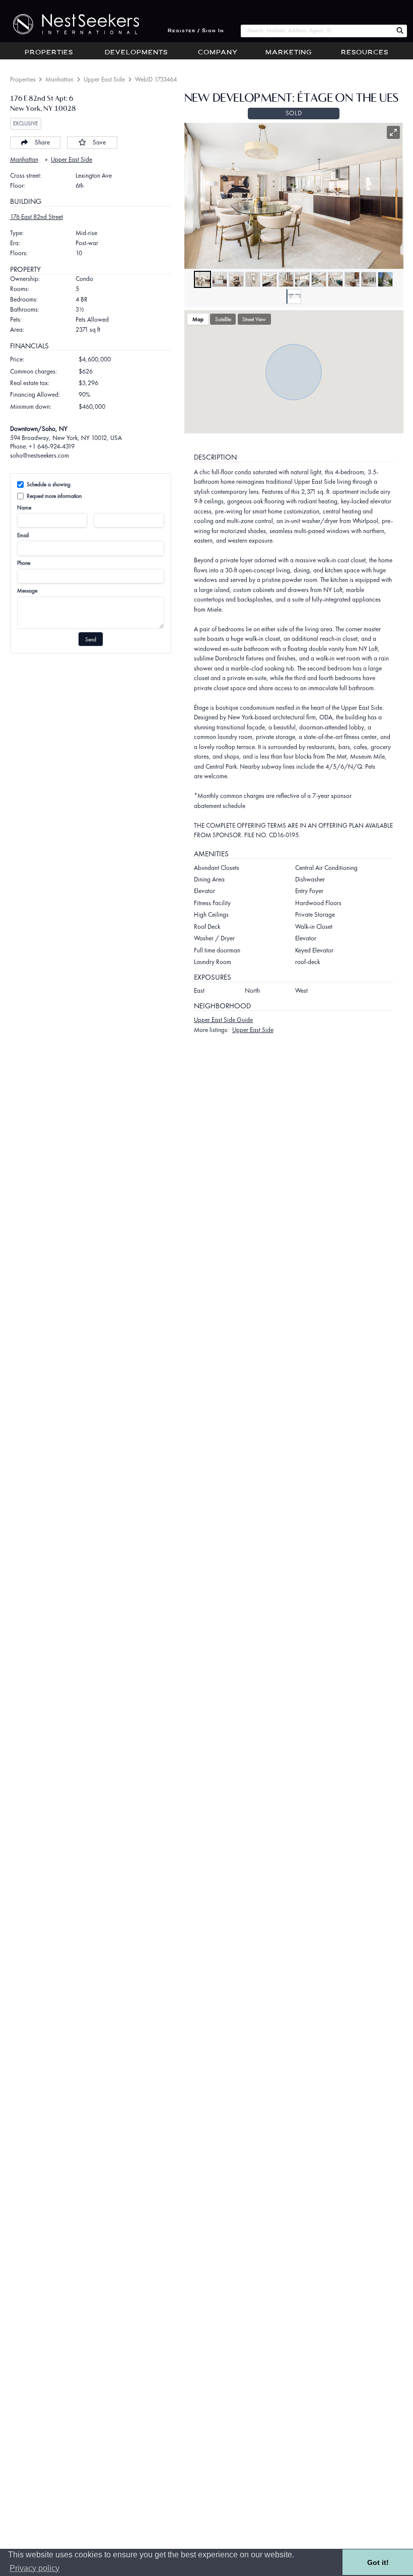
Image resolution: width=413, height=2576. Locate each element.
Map (198, 319)
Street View (254, 319)
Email (23, 535)
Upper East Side (104, 79)
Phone (24, 563)
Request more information (54, 496)
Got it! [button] (378, 2562)
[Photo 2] (220, 279)
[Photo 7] (302, 279)
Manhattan (59, 79)
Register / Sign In (196, 31)
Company (218, 53)
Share (42, 142)
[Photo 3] (236, 279)
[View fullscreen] (393, 132)
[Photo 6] (286, 279)
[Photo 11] (369, 279)
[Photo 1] (202, 279)
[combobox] (317, 31)
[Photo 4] (253, 279)
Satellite (223, 319)
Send (91, 639)
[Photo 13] (294, 297)
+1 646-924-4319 (52, 446)
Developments (136, 53)
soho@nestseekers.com (40, 455)
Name (24, 507)
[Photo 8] (319, 279)
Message (27, 591)
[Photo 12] (385, 279)
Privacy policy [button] (35, 2568)
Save (99, 142)
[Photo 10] (352, 279)
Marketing (289, 53)
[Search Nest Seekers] (400, 31)
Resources (365, 53)
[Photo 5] (269, 279)
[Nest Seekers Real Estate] (70, 24)
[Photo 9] (335, 279)
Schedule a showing (49, 484)
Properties (49, 53)
